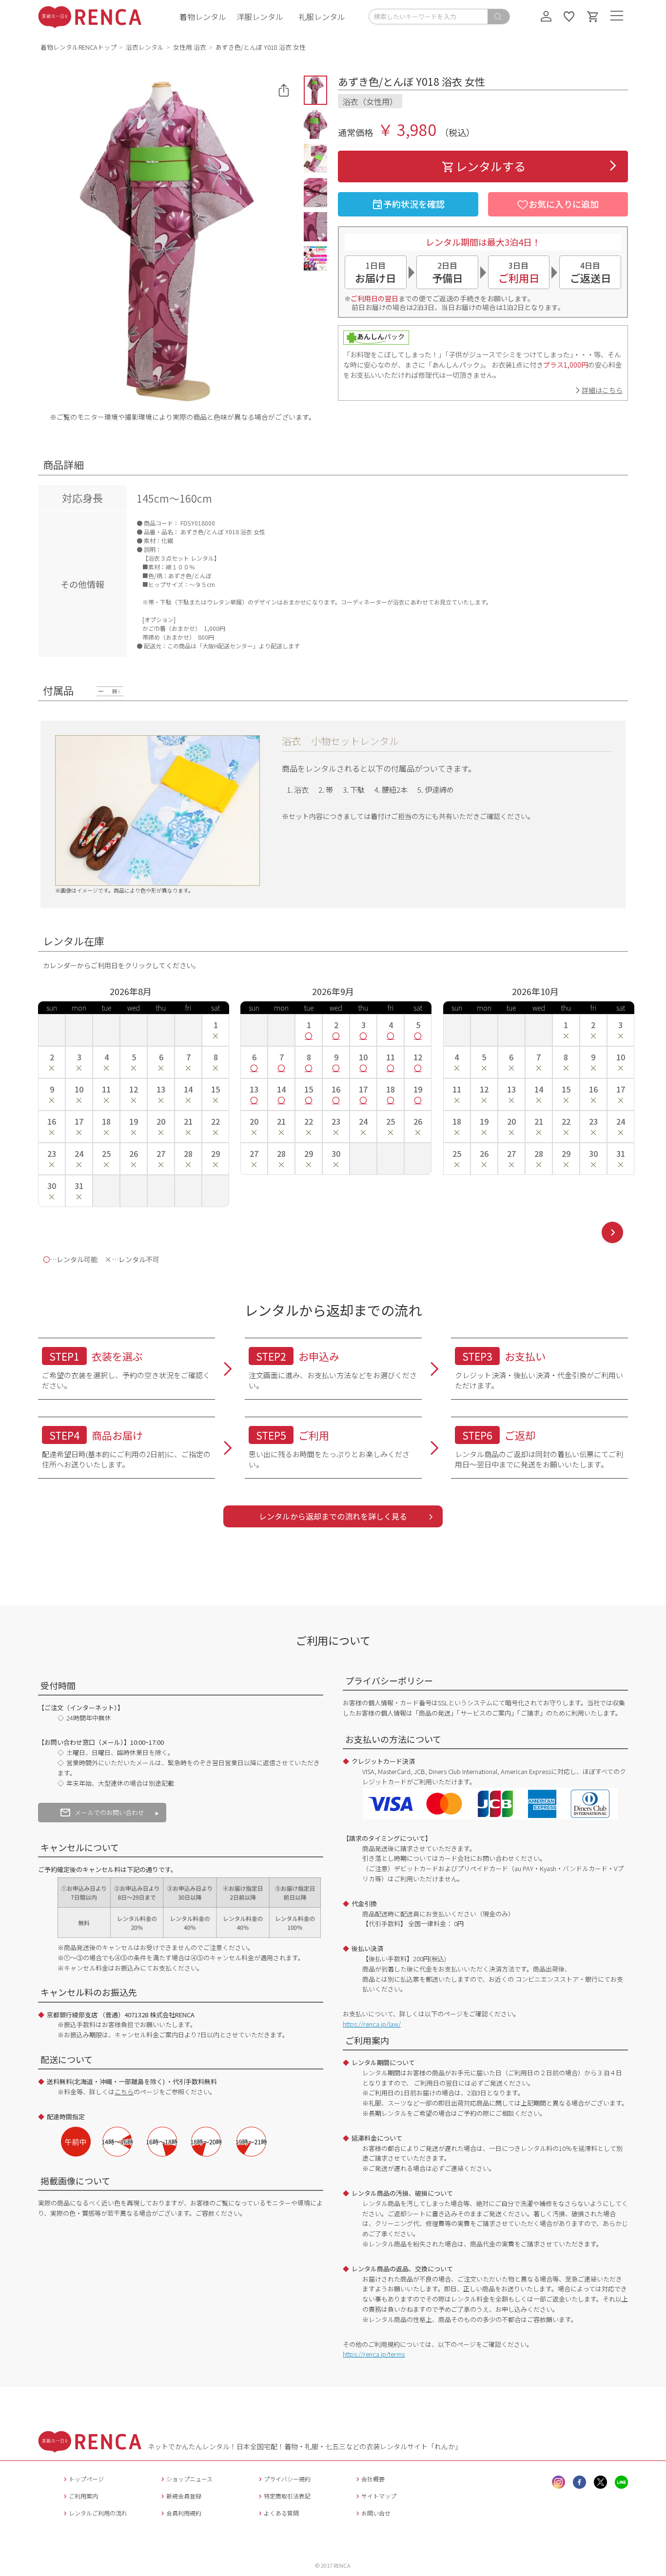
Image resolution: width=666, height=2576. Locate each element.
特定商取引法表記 (287, 2496)
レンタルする (490, 166)
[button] (315, 90)
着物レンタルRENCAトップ (78, 47)
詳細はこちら (602, 390)
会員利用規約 (184, 2513)
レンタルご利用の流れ (98, 2513)
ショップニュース (189, 2479)
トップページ (86, 2479)
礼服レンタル (322, 17)
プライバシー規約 (287, 2479)
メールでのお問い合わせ (109, 1812)
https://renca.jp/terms (374, 2354)
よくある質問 (281, 2513)
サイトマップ (379, 2496)
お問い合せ (376, 2513)
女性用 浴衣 (190, 47)
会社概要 (373, 2479)
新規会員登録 (184, 2496)
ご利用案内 (83, 2496)
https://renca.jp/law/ (372, 2024)
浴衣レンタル (145, 47)
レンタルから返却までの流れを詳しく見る (333, 1516)
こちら (124, 2092)
